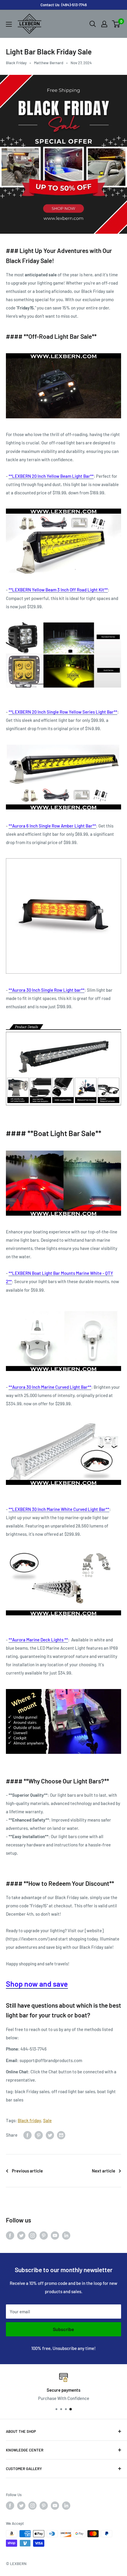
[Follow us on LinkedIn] (66, 2235)
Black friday (29, 2120)
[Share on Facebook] (27, 2135)
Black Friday (16, 63)
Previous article (27, 2171)
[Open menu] (9, 24)
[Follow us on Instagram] (32, 2235)
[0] (116, 24)
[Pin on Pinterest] (39, 2135)
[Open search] (93, 24)
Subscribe (63, 2329)
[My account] (104, 24)
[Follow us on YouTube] (55, 2235)
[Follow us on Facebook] (10, 2235)
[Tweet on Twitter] (50, 2135)
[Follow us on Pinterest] (44, 2235)
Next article (104, 2171)
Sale (47, 2120)
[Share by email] (61, 2135)
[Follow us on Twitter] (21, 2235)
